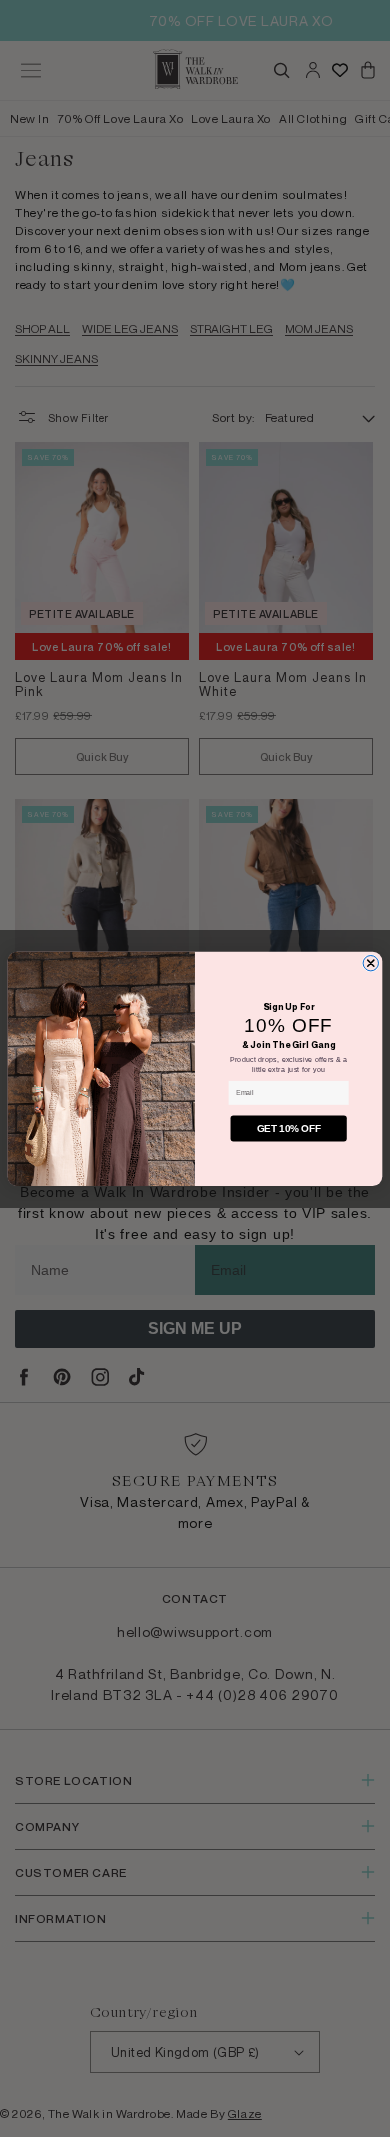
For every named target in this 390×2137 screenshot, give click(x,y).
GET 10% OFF (289, 1128)
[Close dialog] (370, 962)
